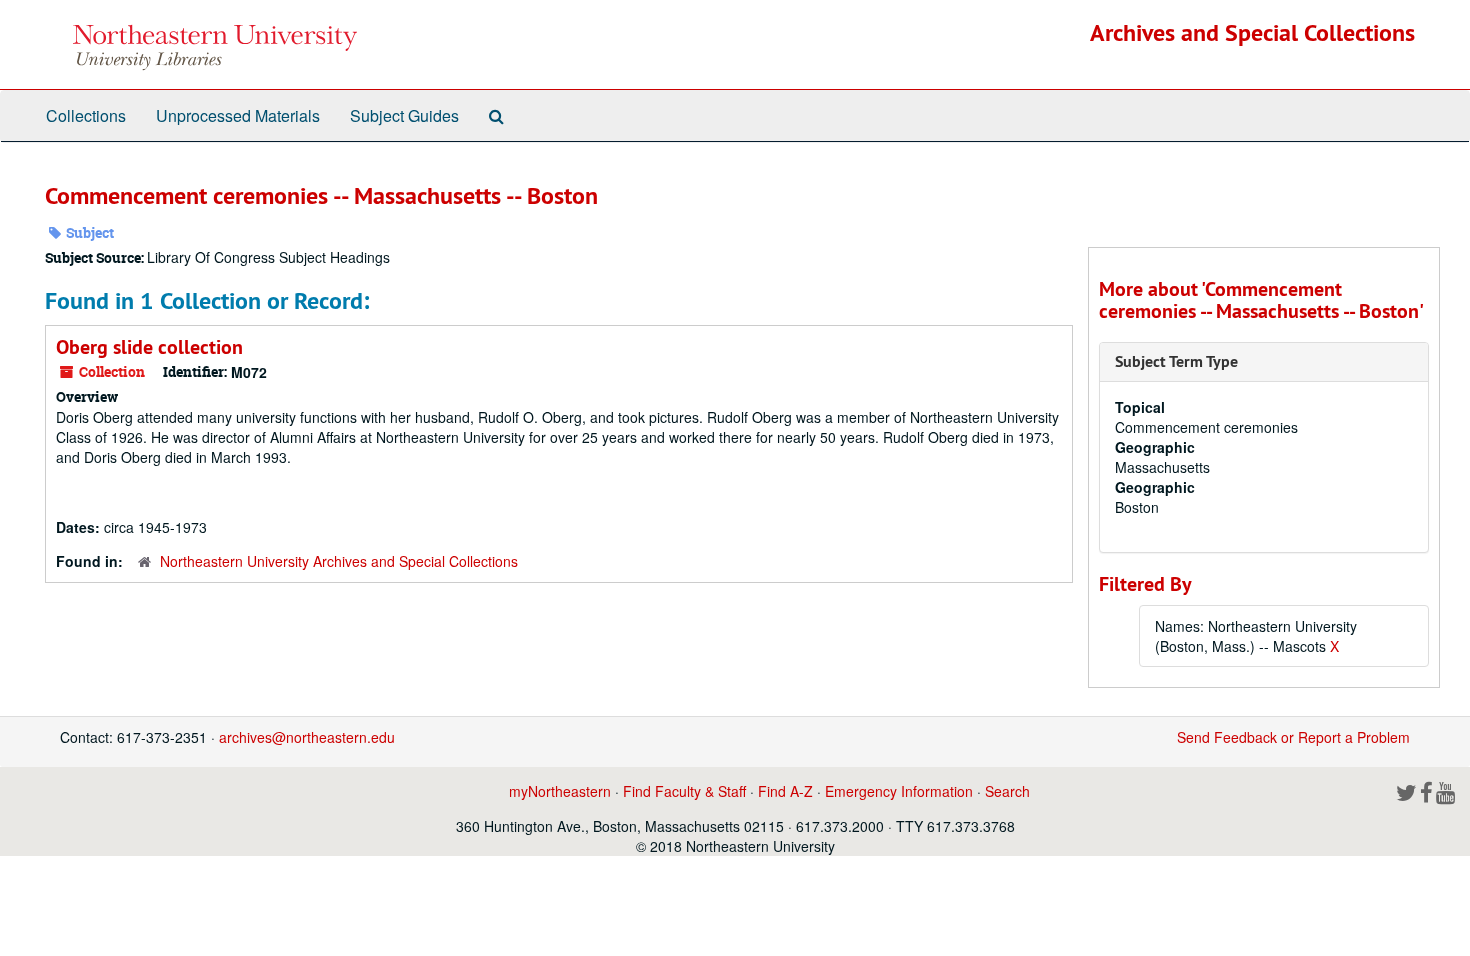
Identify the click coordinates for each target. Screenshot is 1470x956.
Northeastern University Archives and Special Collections (339, 561)
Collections (86, 115)
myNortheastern (560, 791)
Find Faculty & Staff (684, 791)
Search (1007, 791)
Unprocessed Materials (238, 115)
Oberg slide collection (149, 347)
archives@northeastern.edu (307, 737)
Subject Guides (404, 115)
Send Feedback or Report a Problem (1293, 737)
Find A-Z (785, 791)
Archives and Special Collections (1252, 32)
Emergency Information (899, 791)
